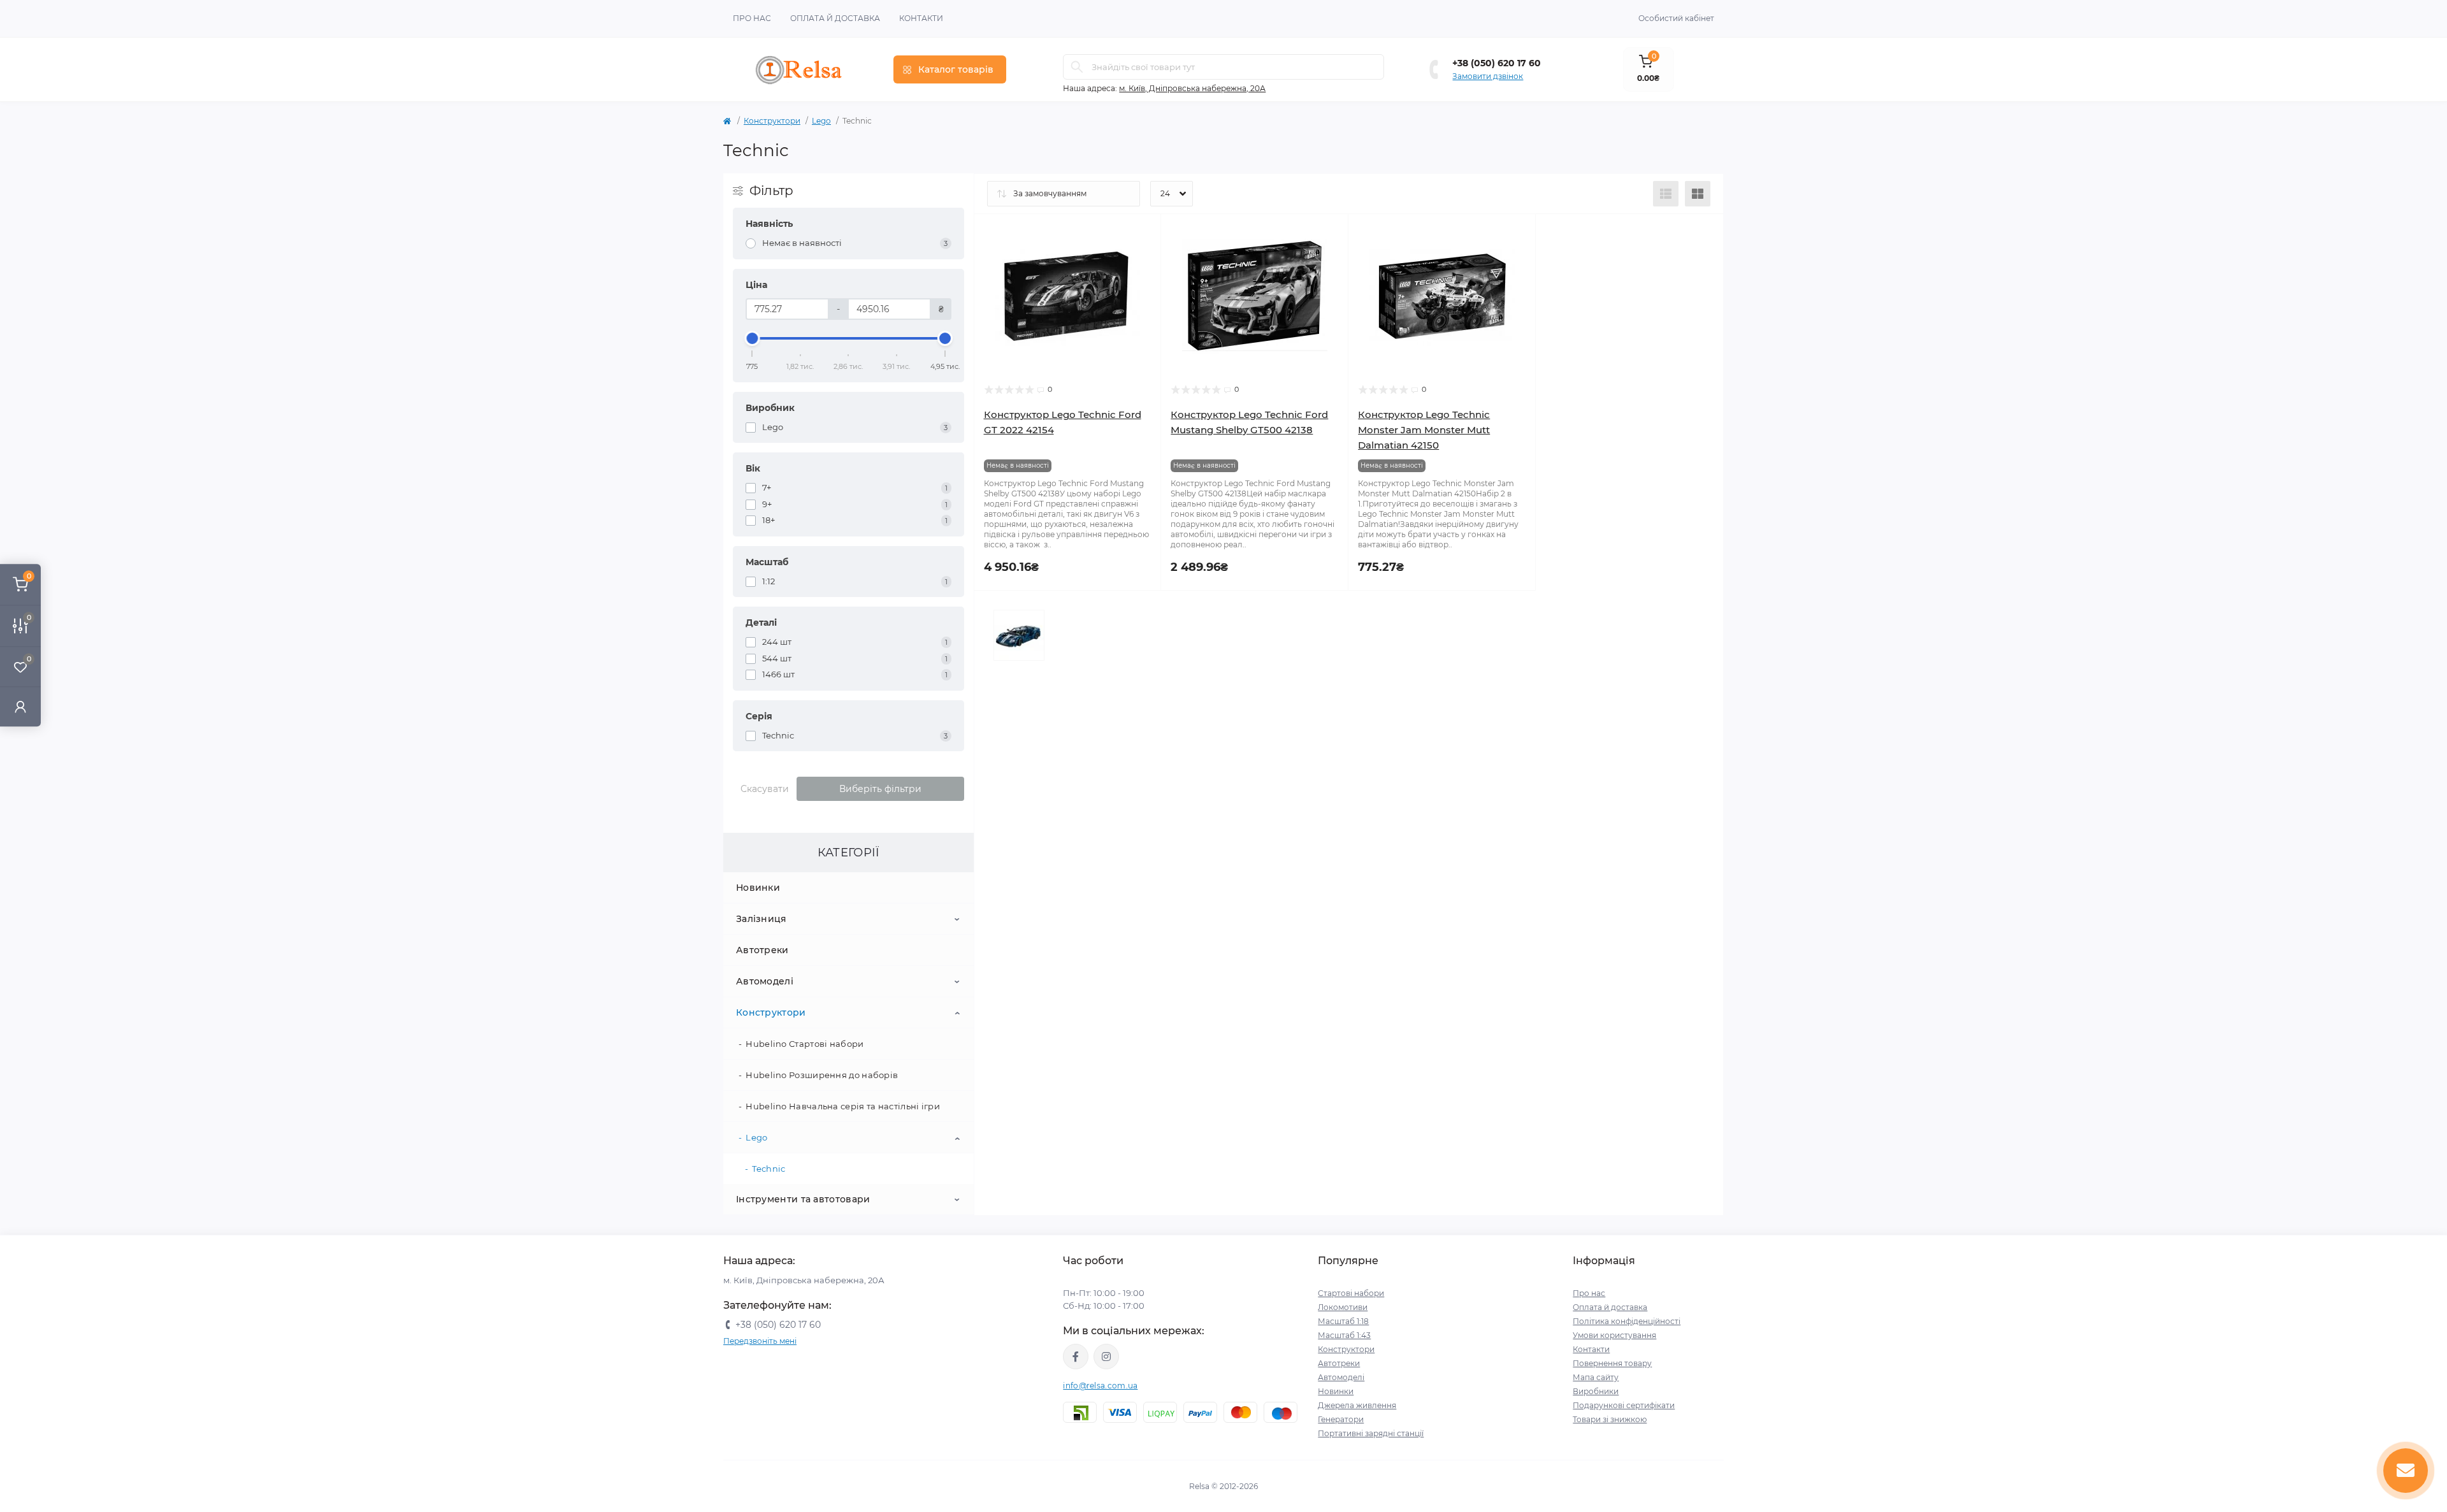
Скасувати (765, 789)
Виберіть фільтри (880, 789)
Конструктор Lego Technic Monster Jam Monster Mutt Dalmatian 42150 (1424, 430)
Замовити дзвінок (1488, 76)
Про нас (752, 18)
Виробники (1596, 1391)
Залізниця (762, 919)
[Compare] (1142, 282)
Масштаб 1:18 (1343, 1321)
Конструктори (772, 121)
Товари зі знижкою (1610, 1419)
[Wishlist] (1142, 257)
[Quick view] (1142, 233)
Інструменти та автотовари (803, 1199)
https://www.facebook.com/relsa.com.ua (1076, 1357)
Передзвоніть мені (760, 1341)
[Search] (1077, 67)
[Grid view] (1698, 194)
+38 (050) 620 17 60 (1497, 63)
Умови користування (1614, 1335)
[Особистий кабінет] (20, 706)
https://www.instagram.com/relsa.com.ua (1106, 1357)
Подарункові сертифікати (1624, 1405)
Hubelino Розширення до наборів (822, 1075)
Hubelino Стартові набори (805, 1044)
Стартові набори (1351, 1293)
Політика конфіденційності (1627, 1321)
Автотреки (762, 950)
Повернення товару (1612, 1363)
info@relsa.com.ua (1100, 1386)
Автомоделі (765, 981)
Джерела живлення (1357, 1405)
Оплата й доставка (835, 18)
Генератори (1341, 1419)
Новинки (758, 888)
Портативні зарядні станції (1371, 1433)
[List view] (1666, 194)
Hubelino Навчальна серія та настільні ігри (843, 1106)
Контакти (921, 18)
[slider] (753, 338)
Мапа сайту (1596, 1377)
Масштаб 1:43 (1344, 1335)
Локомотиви (1343, 1307)
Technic (769, 1169)
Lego (821, 121)
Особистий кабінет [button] (1676, 18)
